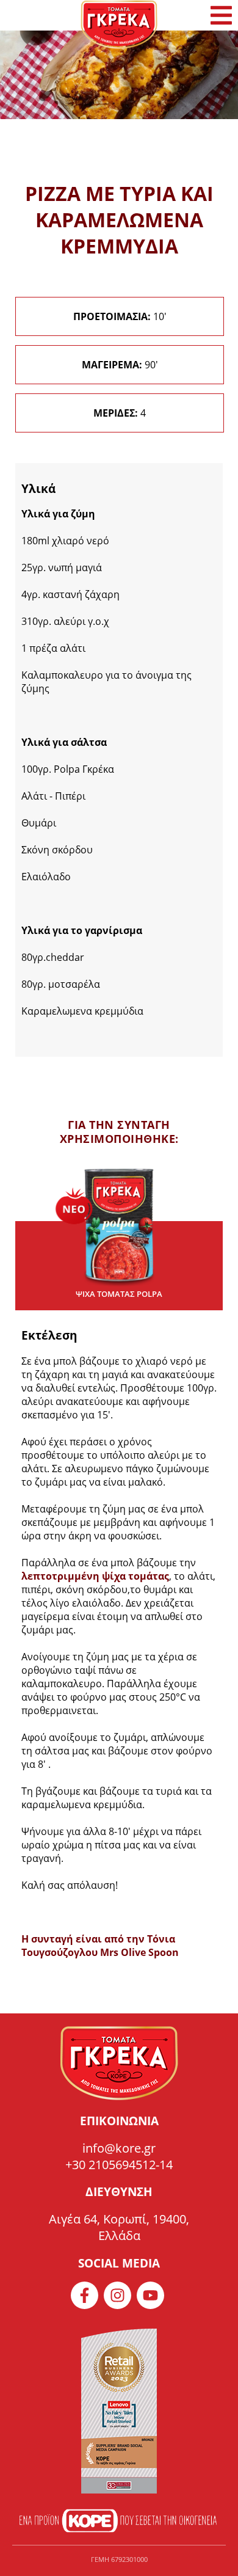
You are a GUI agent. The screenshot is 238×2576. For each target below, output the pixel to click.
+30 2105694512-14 (119, 2165)
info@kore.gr (119, 2148)
